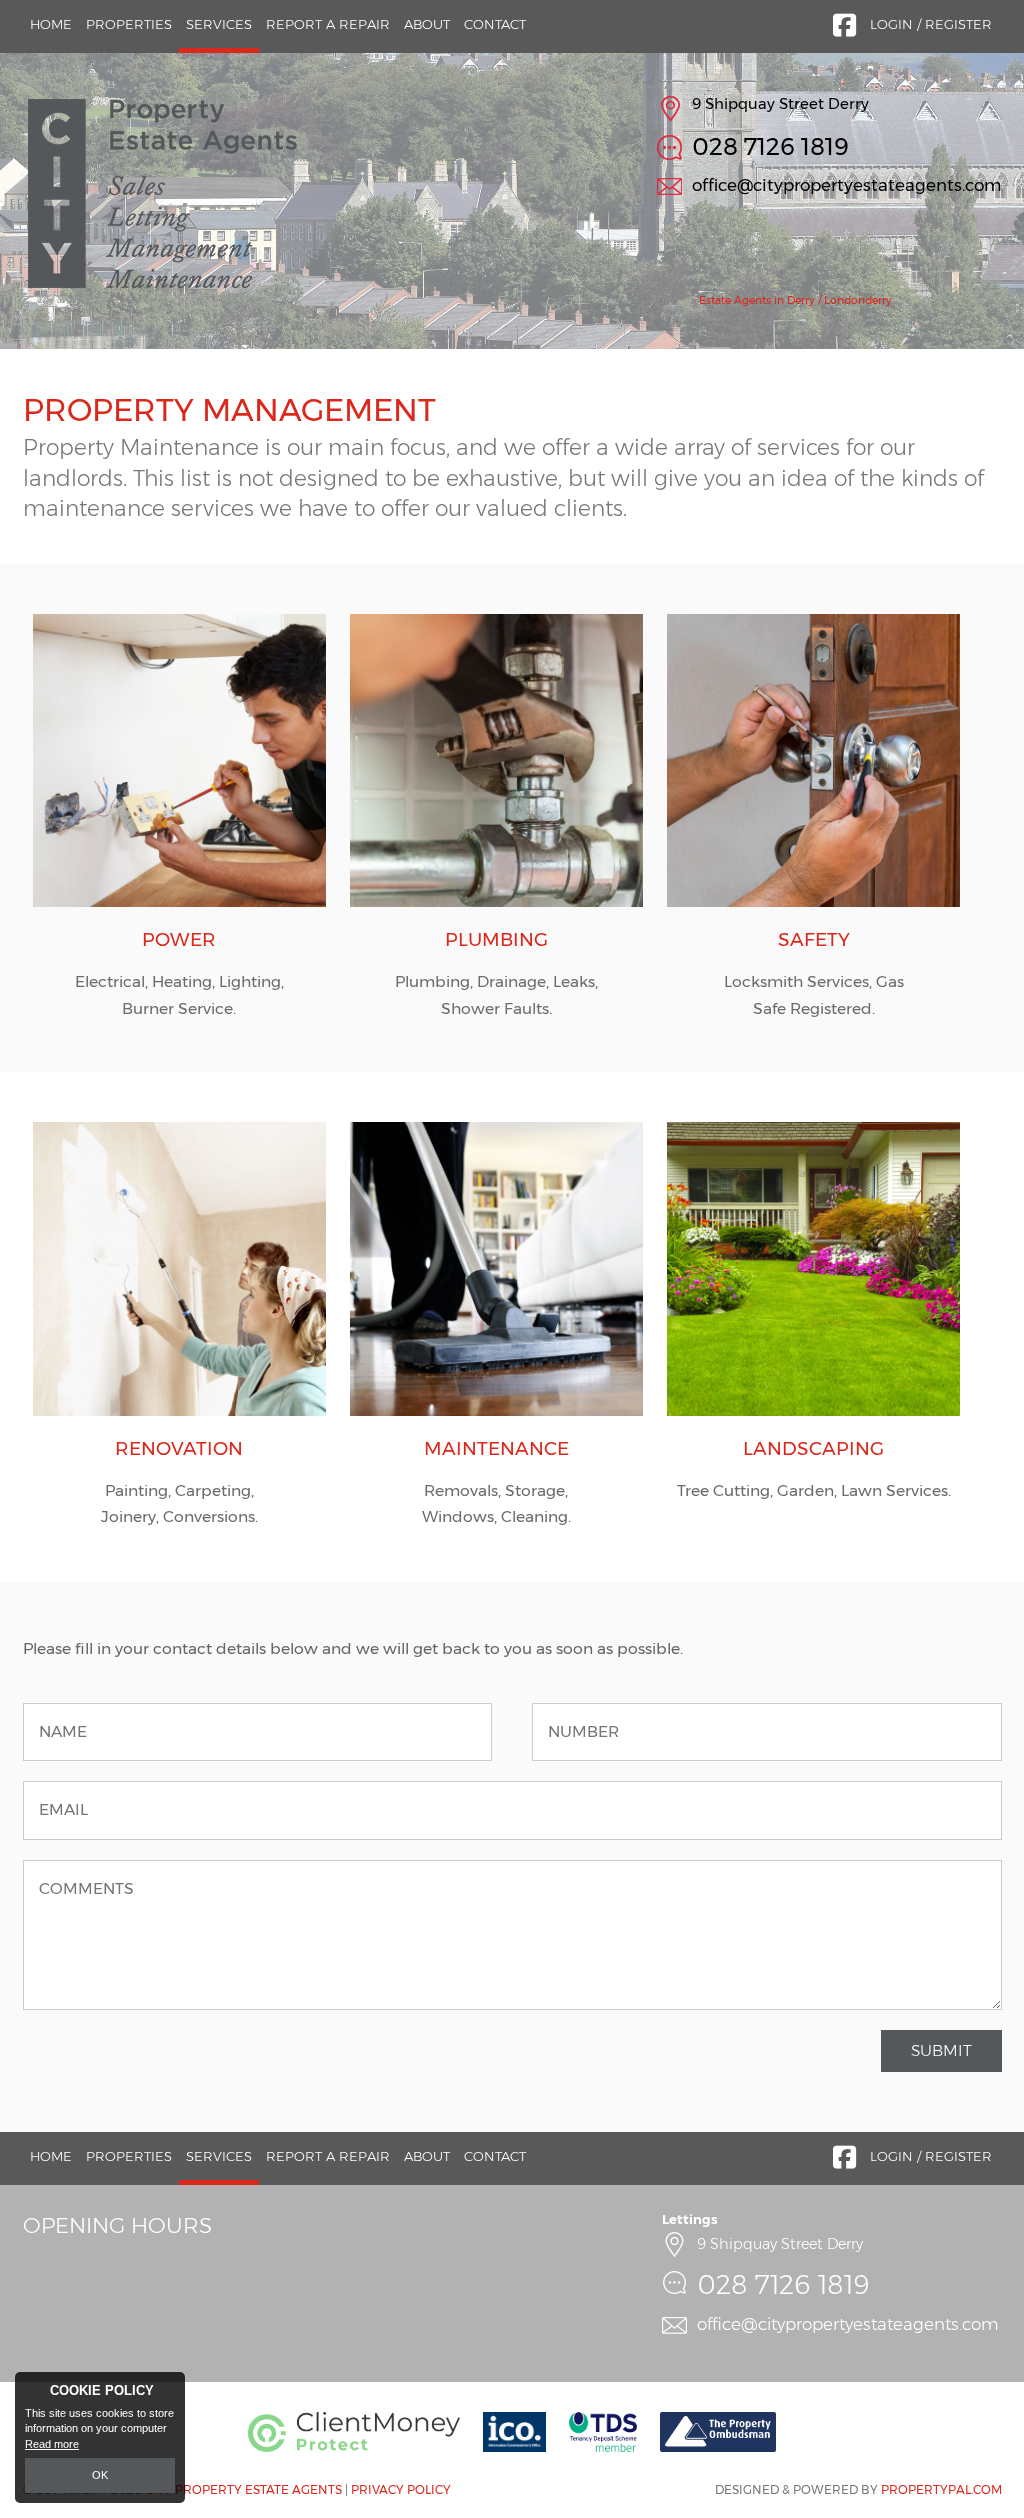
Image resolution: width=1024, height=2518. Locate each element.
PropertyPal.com (941, 2489)
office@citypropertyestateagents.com (847, 185)
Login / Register (931, 24)
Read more (52, 2444)
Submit (941, 2050)
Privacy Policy (401, 2489)
